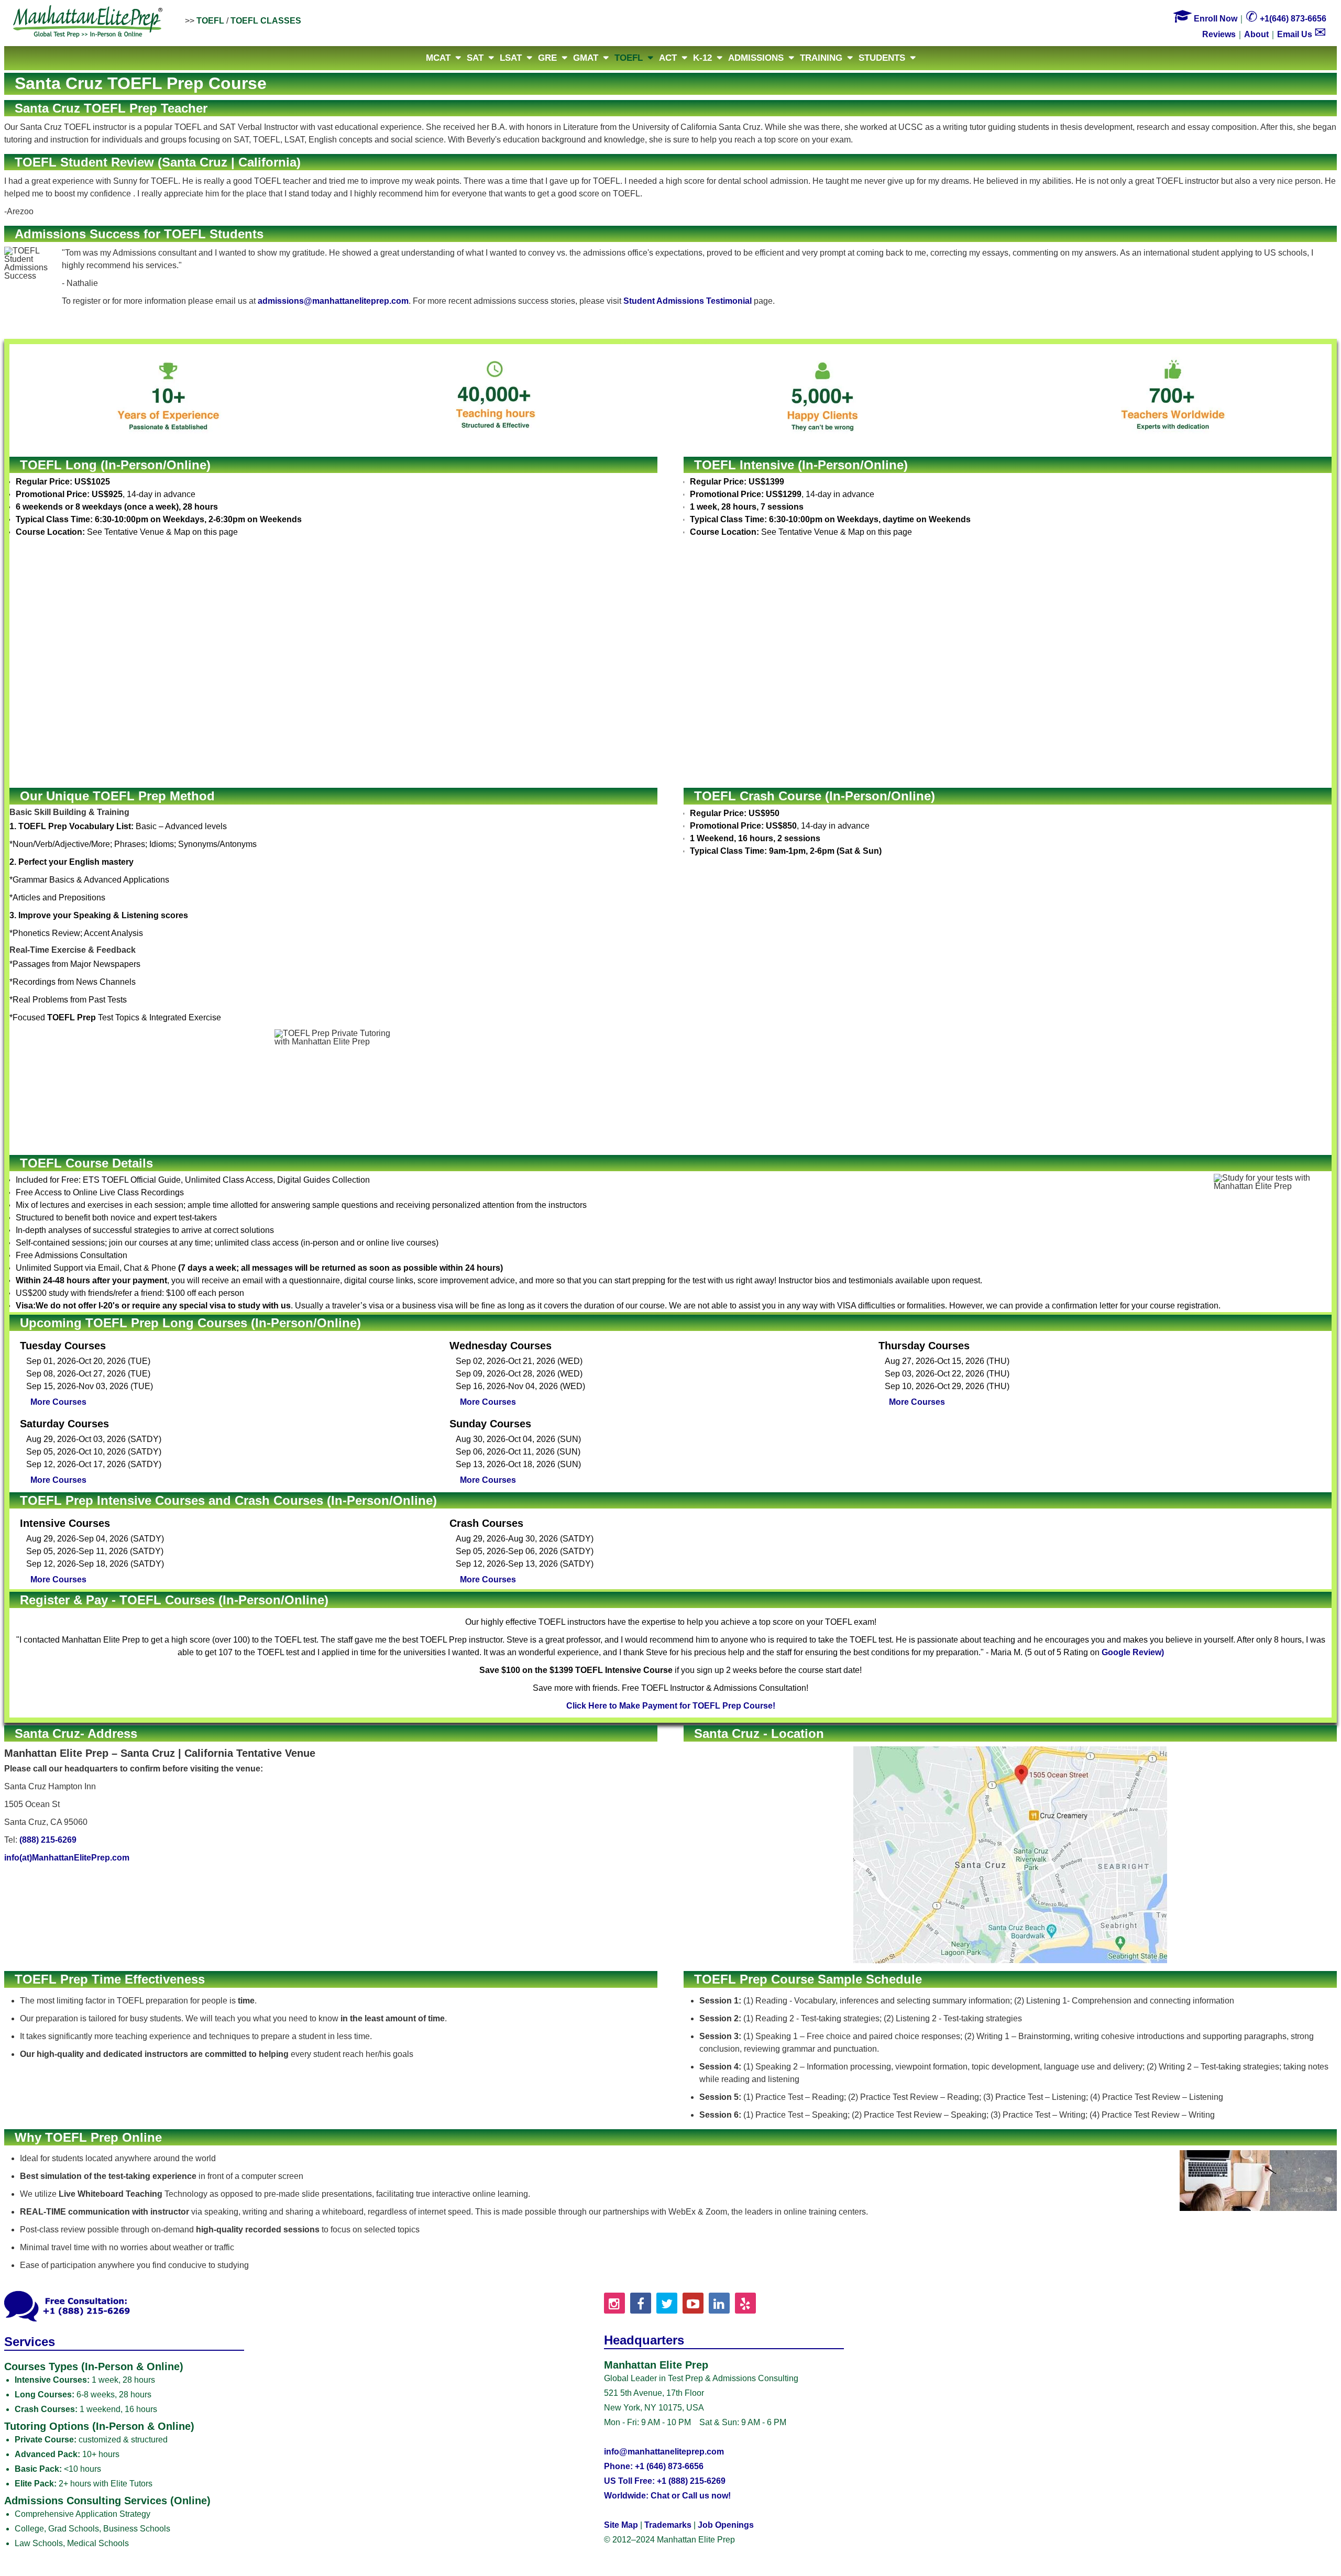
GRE (547, 58)
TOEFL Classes (266, 21)
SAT (475, 58)
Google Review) (1133, 1652)
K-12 (702, 58)
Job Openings (726, 2525)
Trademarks (668, 2525)
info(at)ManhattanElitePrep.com (67, 1858)
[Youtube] (693, 2303)
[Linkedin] (719, 2303)
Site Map (621, 2525)
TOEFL (210, 21)
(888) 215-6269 (48, 1840)
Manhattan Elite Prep (88, 22)
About (1256, 34)
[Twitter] (667, 2303)
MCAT (438, 58)
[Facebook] (641, 2303)
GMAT (586, 58)
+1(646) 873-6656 (1286, 19)
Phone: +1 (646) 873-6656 (654, 2466)
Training (821, 58)
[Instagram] (614, 2303)
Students (882, 58)
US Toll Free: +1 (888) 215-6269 (665, 2481)
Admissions (756, 58)
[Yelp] (745, 2303)
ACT (668, 58)
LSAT (511, 58)
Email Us (1302, 34)
